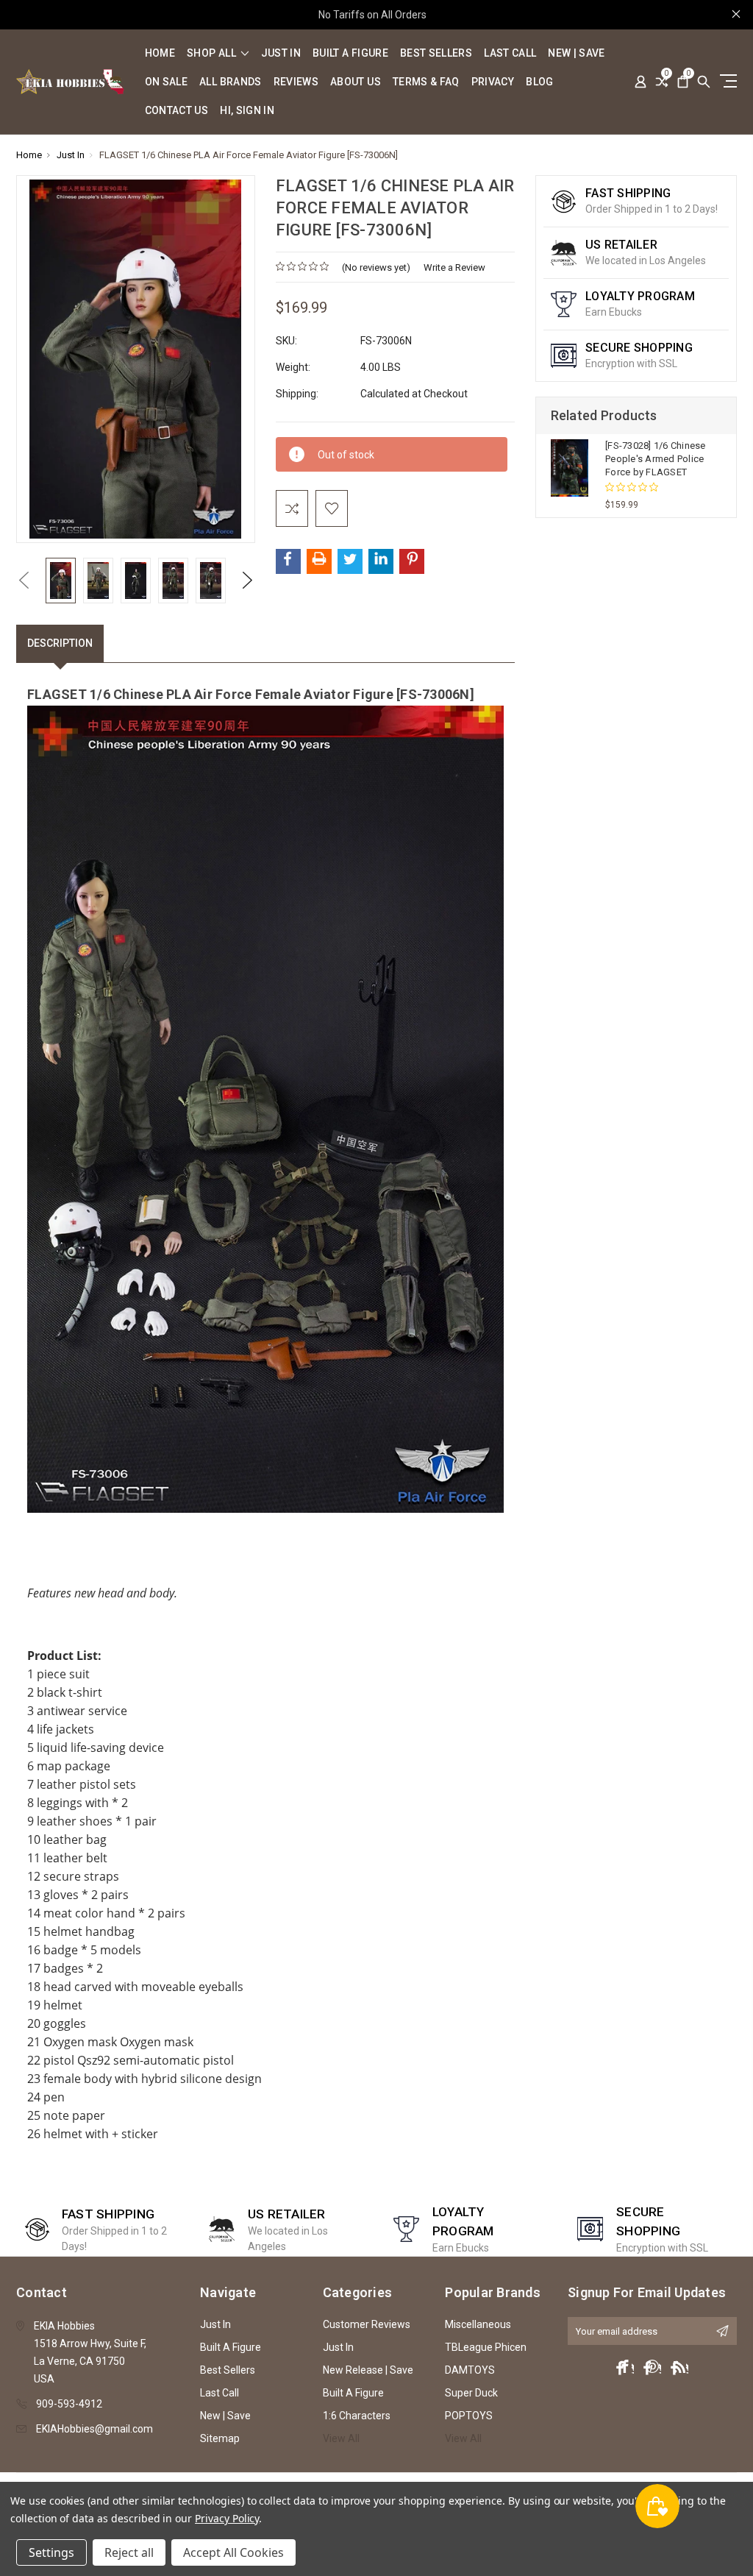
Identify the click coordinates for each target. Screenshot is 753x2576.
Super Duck (471, 2393)
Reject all (129, 2552)
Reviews (296, 82)
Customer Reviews (367, 2324)
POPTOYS (469, 2416)
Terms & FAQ (426, 82)
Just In (281, 53)
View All (341, 2438)
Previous (24, 580)
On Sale (166, 82)
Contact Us (177, 111)
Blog (539, 82)
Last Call (510, 53)
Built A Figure (350, 53)
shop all (213, 53)
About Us (356, 82)
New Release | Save (368, 2370)
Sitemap (220, 2438)
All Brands (231, 82)
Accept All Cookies (233, 2552)
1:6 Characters (357, 2416)
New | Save (577, 53)
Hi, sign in (247, 111)
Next (248, 580)
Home (160, 53)
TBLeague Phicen (486, 2347)
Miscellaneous (478, 2324)
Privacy (493, 82)
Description (60, 643)
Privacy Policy (227, 2518)
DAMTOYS (470, 2370)
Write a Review (454, 267)
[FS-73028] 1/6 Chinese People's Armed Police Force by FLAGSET (656, 459)
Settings (51, 2552)
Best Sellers (436, 53)
